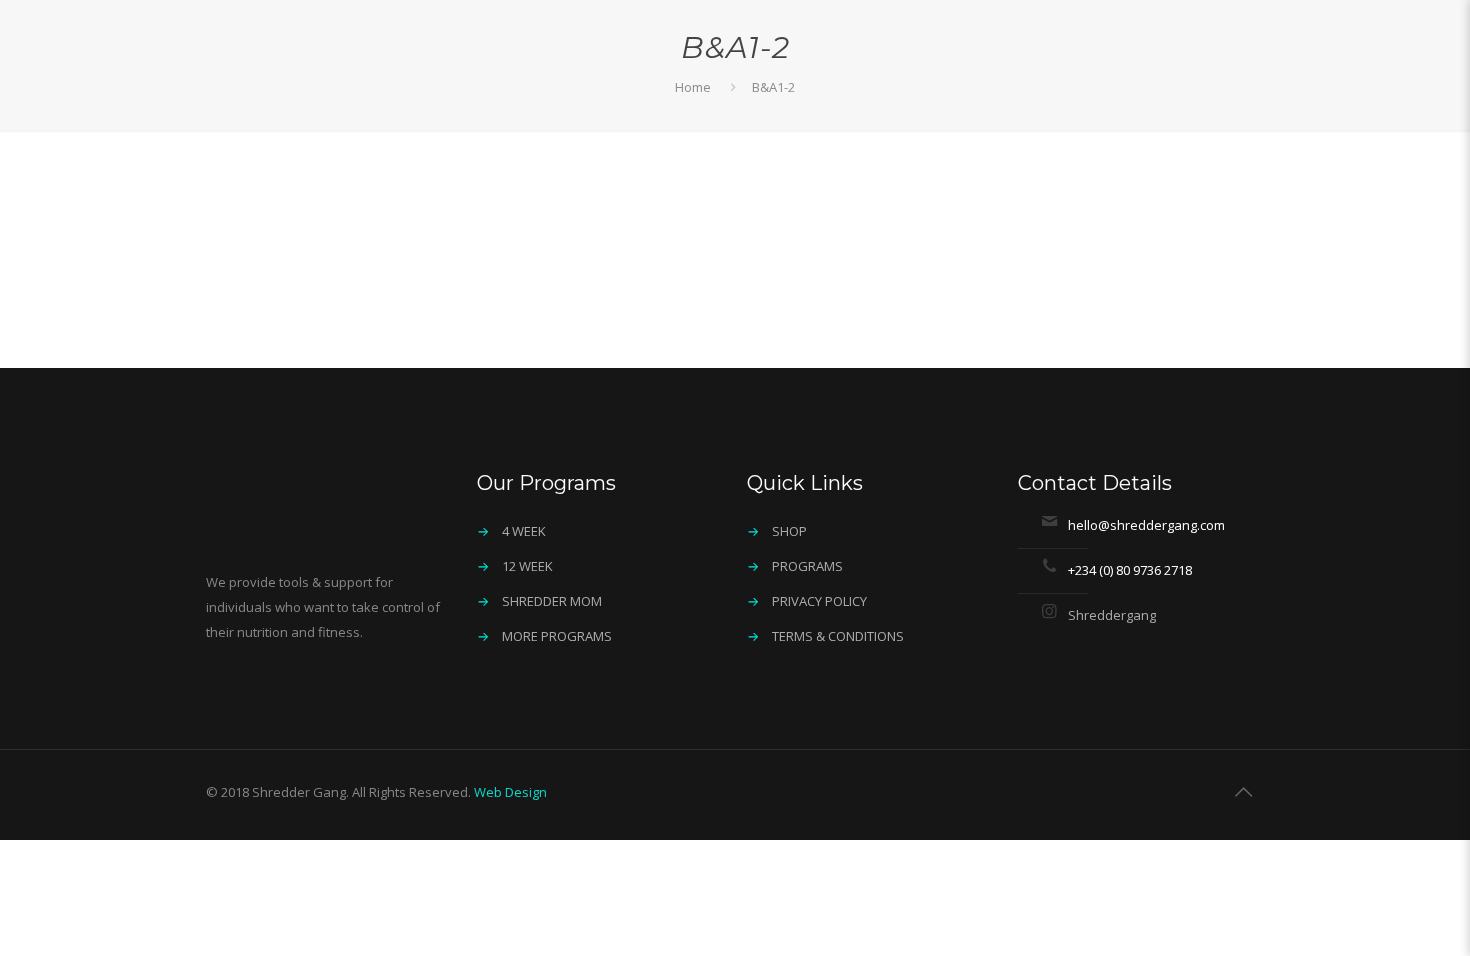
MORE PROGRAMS (557, 636)
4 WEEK (524, 531)
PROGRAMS (807, 566)
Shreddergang (1112, 615)
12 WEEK (527, 566)
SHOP (789, 531)
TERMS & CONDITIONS (838, 636)
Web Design (510, 792)
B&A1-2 (773, 87)
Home (693, 87)
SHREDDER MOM (552, 601)
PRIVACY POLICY (819, 601)
